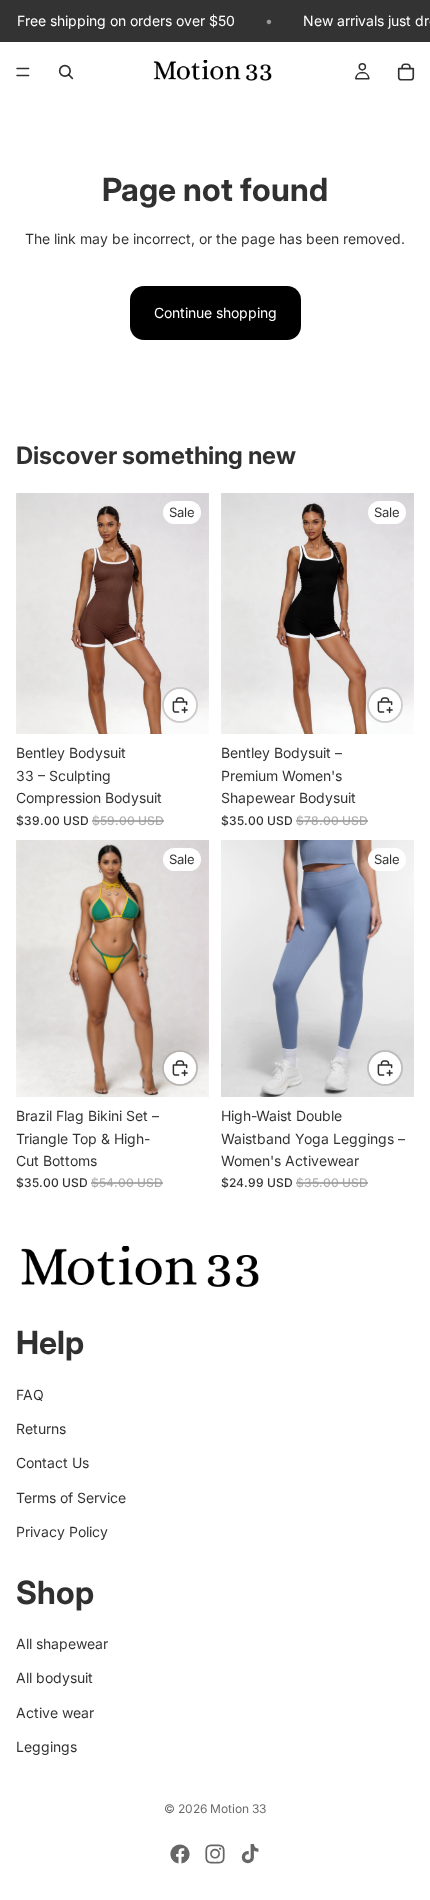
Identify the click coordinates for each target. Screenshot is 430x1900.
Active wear (55, 1711)
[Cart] (406, 72)
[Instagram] (215, 1854)
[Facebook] (180, 1854)
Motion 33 (238, 1808)
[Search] (66, 72)
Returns (41, 1428)
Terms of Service (71, 1496)
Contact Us (52, 1462)
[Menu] (23, 73)
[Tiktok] (250, 1854)
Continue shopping (215, 312)
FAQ (30, 1393)
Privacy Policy (62, 1531)
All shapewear (62, 1643)
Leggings (46, 1746)
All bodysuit (54, 1677)
